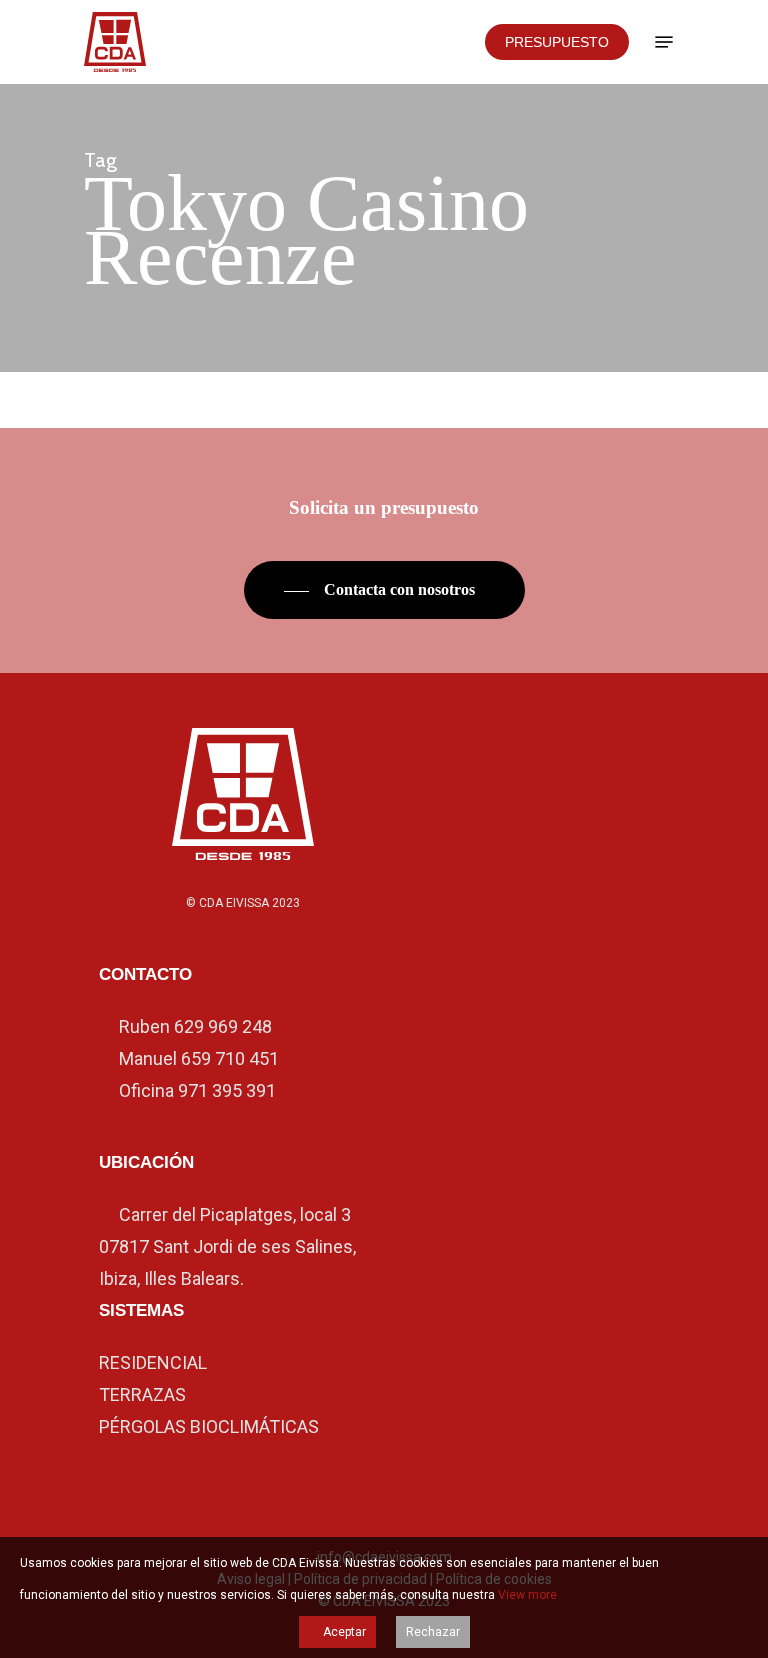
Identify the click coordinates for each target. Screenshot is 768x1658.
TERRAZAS (142, 1394)
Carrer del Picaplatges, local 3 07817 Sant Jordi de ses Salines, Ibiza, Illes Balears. (227, 1246)
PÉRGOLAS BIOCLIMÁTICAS (209, 1426)
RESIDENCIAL (153, 1362)
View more (527, 1595)
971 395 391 (227, 1090)
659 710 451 (230, 1058)
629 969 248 (223, 1026)
